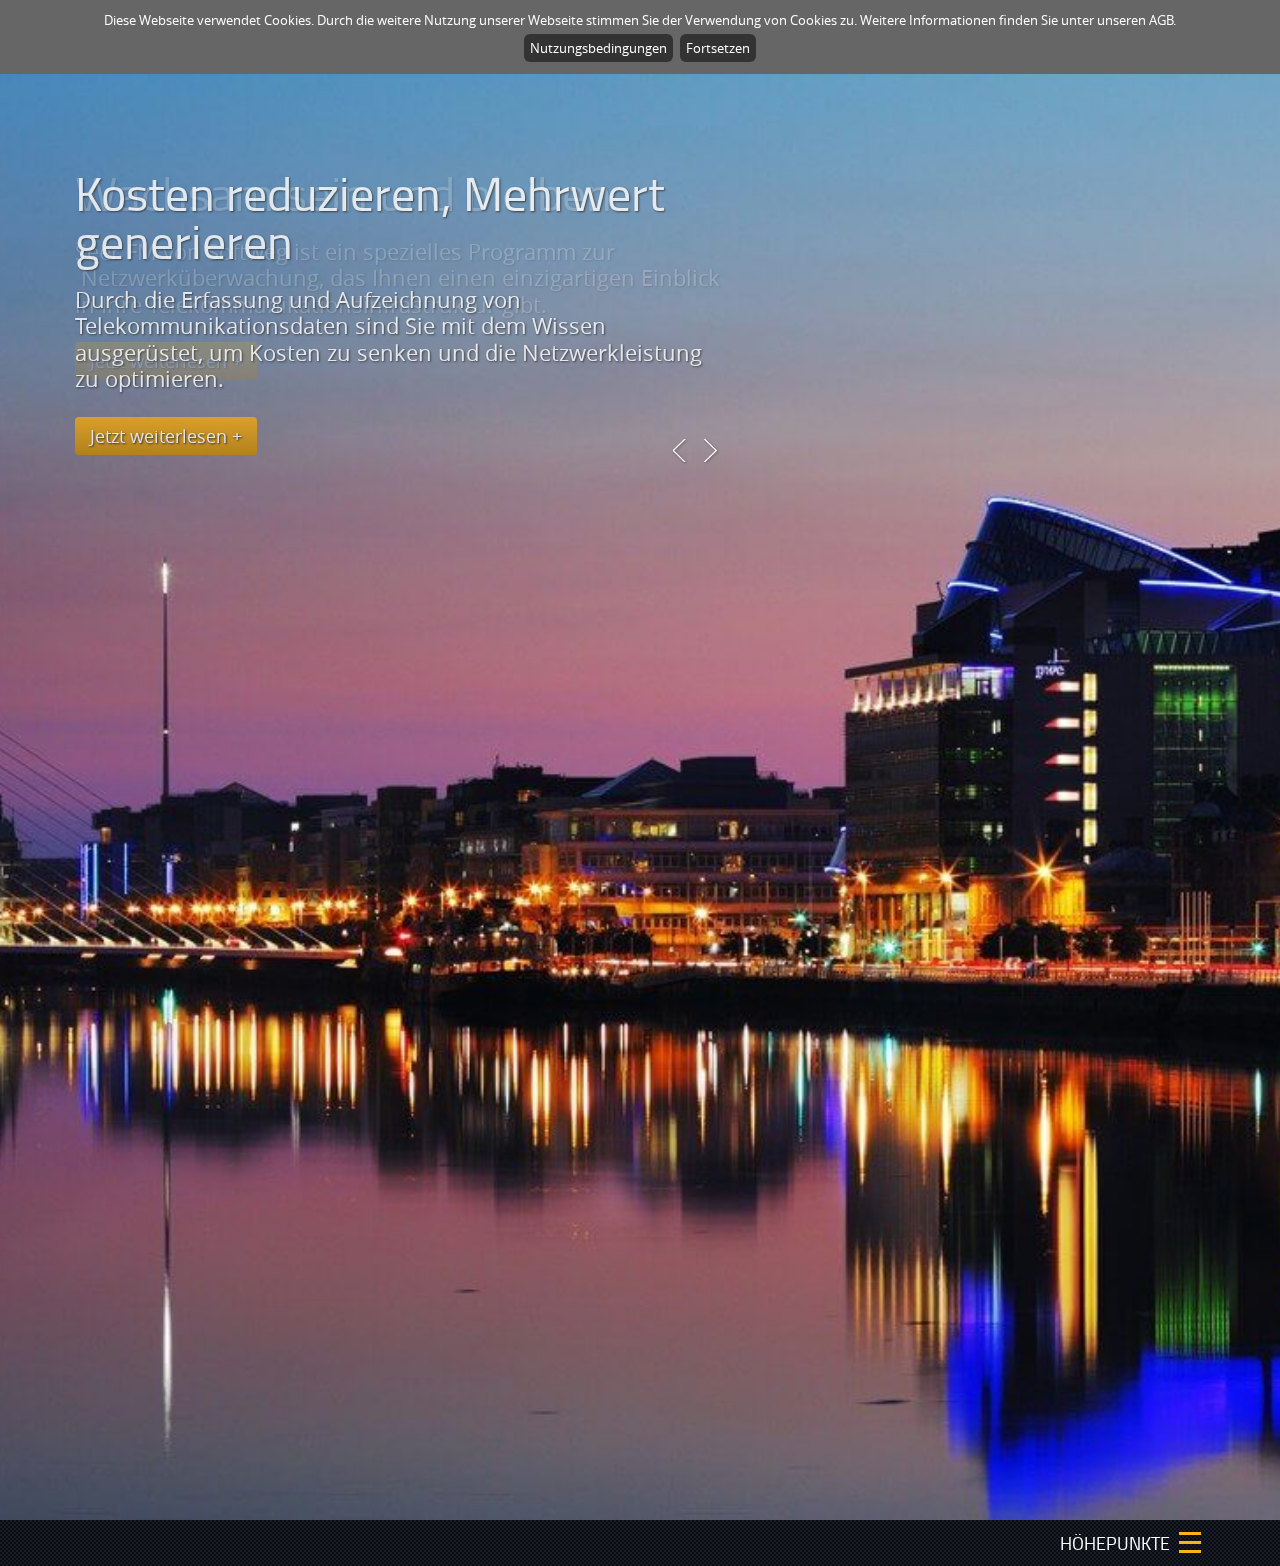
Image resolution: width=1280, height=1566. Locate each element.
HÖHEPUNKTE (1115, 1543)
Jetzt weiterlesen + (166, 436)
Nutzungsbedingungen (598, 48)
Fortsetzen (718, 48)
